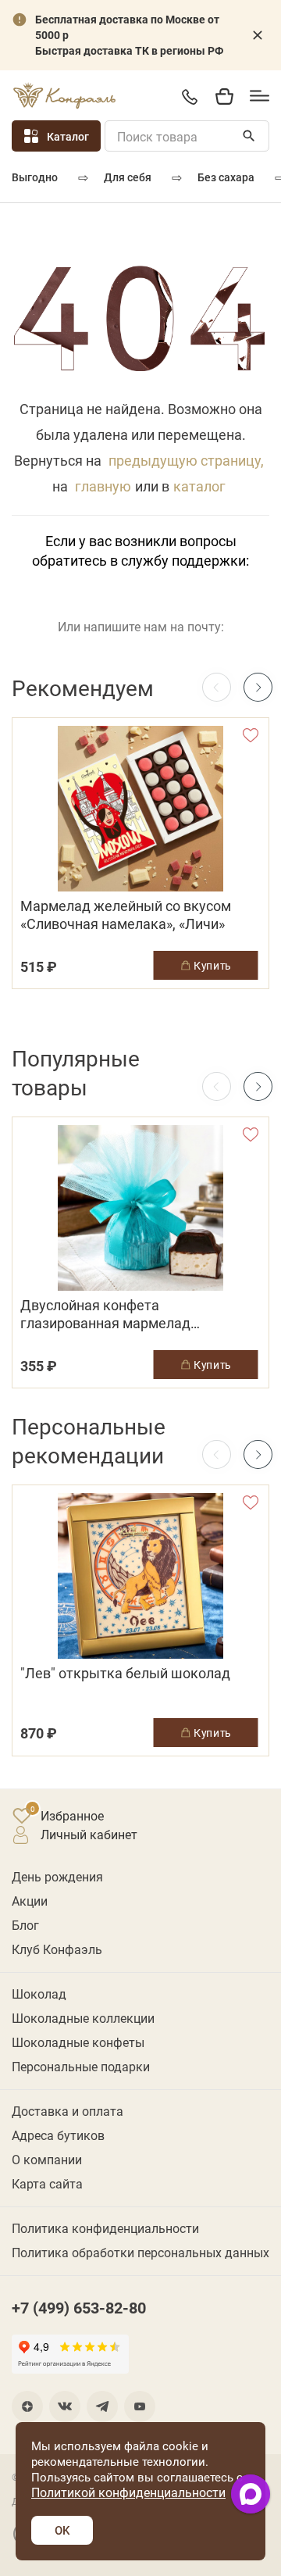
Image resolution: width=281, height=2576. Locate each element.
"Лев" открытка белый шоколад (125, 1673)
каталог (199, 486)
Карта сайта (47, 2183)
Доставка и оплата (68, 2111)
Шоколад (39, 1994)
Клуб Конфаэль (57, 1949)
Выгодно (35, 177)
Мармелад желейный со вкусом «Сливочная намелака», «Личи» (126, 915)
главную (103, 486)
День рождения (57, 1876)
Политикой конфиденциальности (128, 2492)
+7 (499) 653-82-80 (189, 96)
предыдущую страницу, (186, 460)
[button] (258, 687)
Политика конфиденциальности (105, 2228)
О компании (47, 2159)
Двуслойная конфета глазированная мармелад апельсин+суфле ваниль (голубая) (132, 1314)
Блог (25, 1925)
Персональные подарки (81, 2066)
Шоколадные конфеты (78, 2042)
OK (62, 2530)
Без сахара (226, 177)
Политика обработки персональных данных (140, 2252)
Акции (30, 1901)
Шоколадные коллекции (83, 2018)
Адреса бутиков (58, 2135)
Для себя (128, 177)
